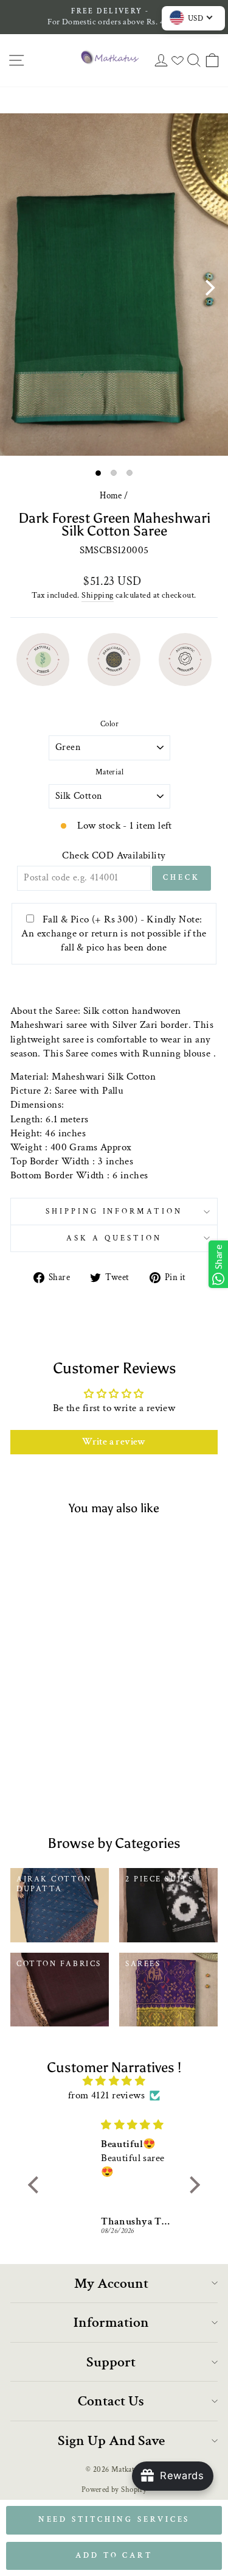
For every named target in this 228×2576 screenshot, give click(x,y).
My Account (111, 2283)
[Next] (209, 288)
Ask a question (114, 1238)
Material (109, 772)
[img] (114, 2081)
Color (109, 724)
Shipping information (114, 1211)
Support (111, 2362)
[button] (36, 2184)
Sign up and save (111, 2440)
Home (111, 495)
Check (181, 878)
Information (111, 2322)
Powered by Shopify (114, 2489)
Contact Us (111, 2401)
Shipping (97, 595)
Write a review (114, 1442)
